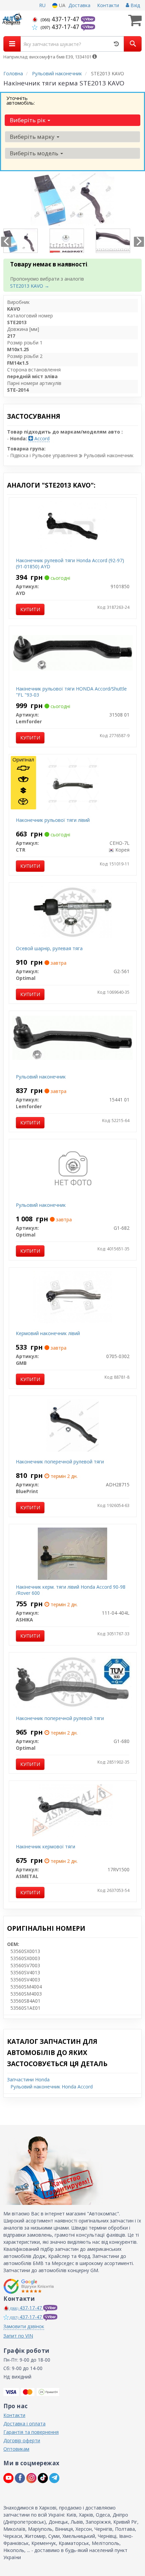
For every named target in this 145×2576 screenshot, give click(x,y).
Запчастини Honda (28, 2079)
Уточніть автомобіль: (21, 100)
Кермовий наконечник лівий (48, 1333)
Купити (30, 609)
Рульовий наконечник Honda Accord (52, 2087)
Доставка (79, 5)
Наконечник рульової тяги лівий (53, 820)
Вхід (135, 5)
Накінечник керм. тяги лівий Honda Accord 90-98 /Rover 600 (71, 1590)
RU (42, 5)
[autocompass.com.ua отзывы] (30, 2286)
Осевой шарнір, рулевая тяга (49, 948)
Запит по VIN (18, 2336)
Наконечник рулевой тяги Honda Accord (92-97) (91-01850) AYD (70, 563)
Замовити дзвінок (24, 2326)
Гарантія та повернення (31, 2432)
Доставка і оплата (24, 2424)
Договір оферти (22, 2440)
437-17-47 (61, 19)
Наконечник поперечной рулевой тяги (60, 1462)
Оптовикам (16, 2449)
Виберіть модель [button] (35, 153)
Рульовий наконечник (41, 1077)
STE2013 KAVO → (30, 286)
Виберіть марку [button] (33, 137)
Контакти (108, 5)
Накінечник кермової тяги (46, 1846)
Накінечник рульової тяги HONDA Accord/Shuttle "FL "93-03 (71, 692)
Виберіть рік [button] (28, 120)
